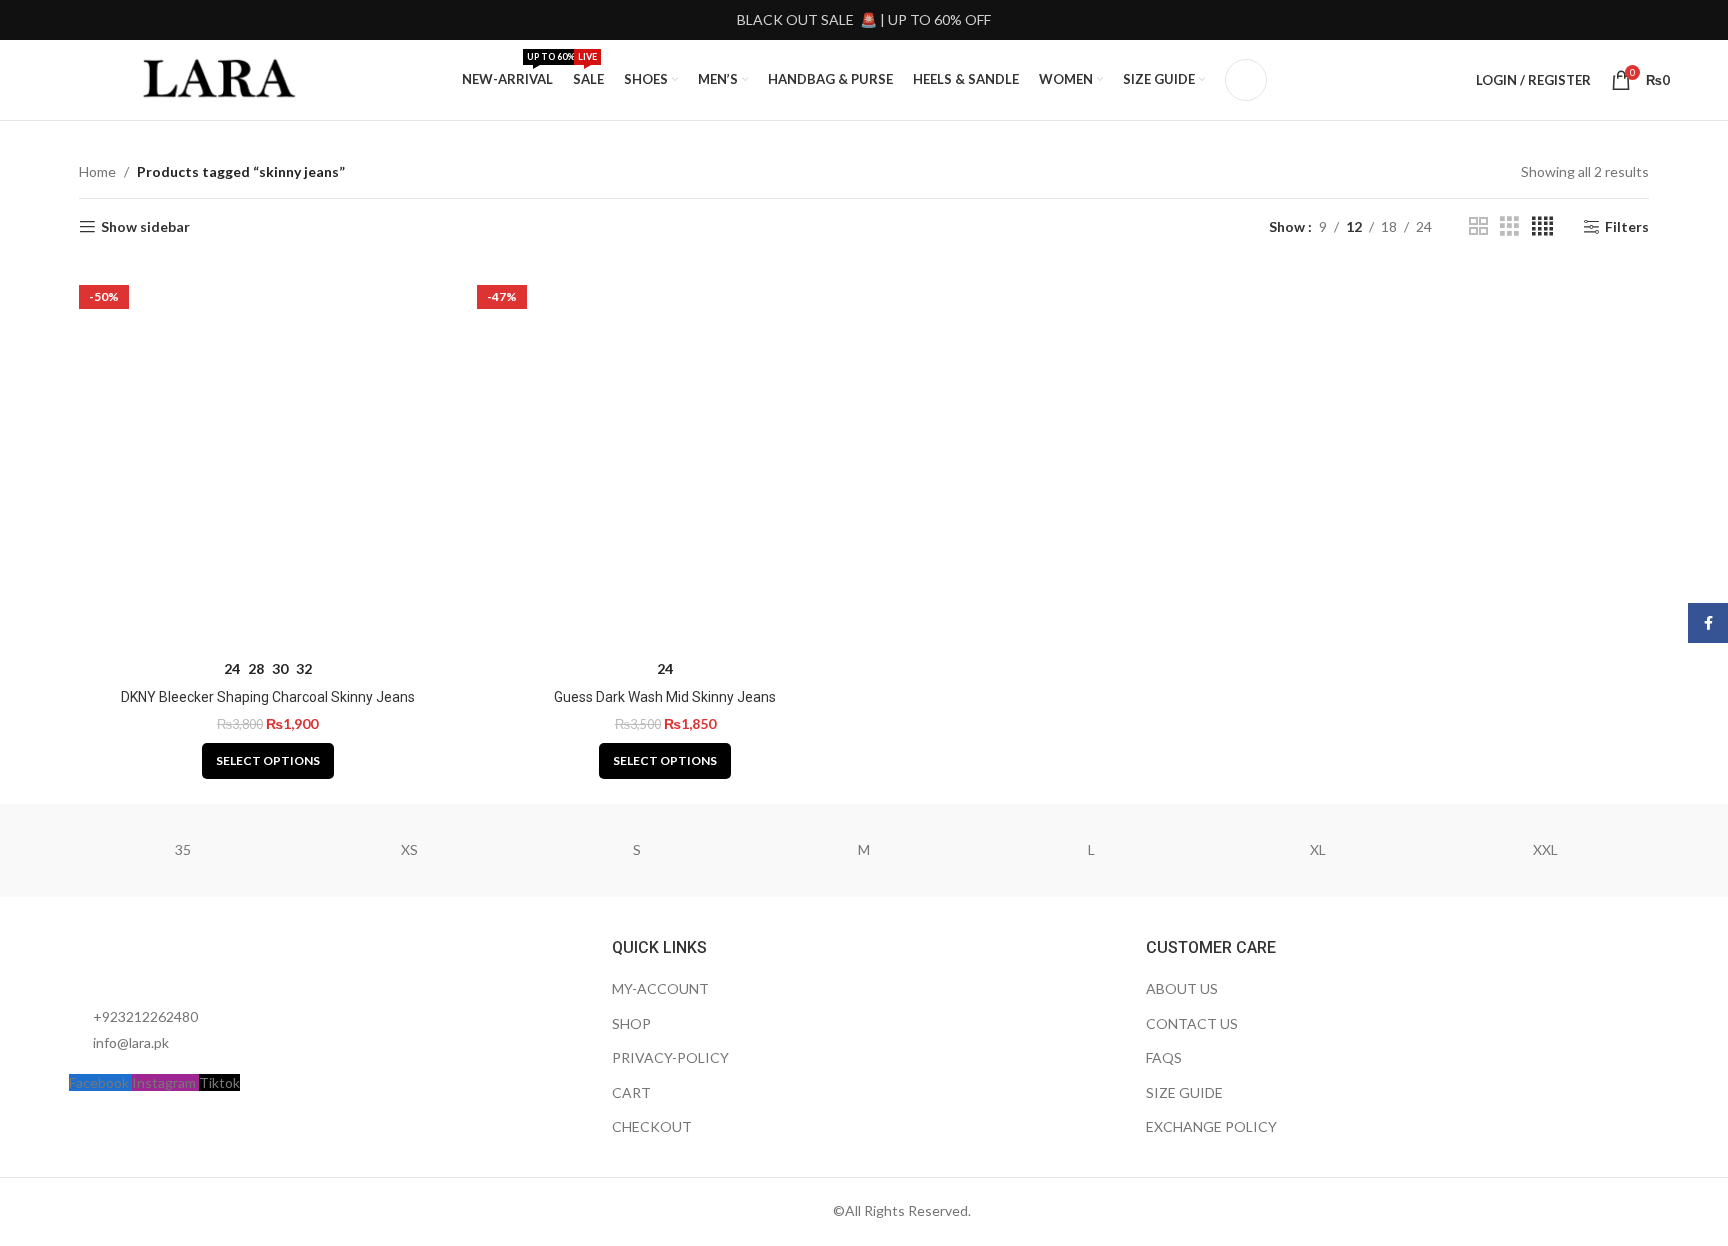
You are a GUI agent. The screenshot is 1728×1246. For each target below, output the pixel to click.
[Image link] (179, 959)
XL (1318, 849)
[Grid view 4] (1542, 226)
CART (631, 1092)
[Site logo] (221, 78)
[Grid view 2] (1478, 226)
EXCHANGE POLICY (1211, 1126)
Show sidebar (145, 227)
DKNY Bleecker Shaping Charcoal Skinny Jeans (268, 697)
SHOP (631, 1023)
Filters (1627, 227)
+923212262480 (145, 1016)
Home (97, 171)
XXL (1545, 849)
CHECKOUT (652, 1126)
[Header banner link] (864, 20)
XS (409, 849)
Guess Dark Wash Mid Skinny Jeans (665, 697)
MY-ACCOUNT (660, 988)
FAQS (1164, 1057)
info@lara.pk (131, 1042)
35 (183, 849)
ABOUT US (1182, 988)
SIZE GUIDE (1184, 1092)
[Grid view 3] (1509, 226)
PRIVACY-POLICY (670, 1057)
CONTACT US (1192, 1023)
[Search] (1246, 80)
